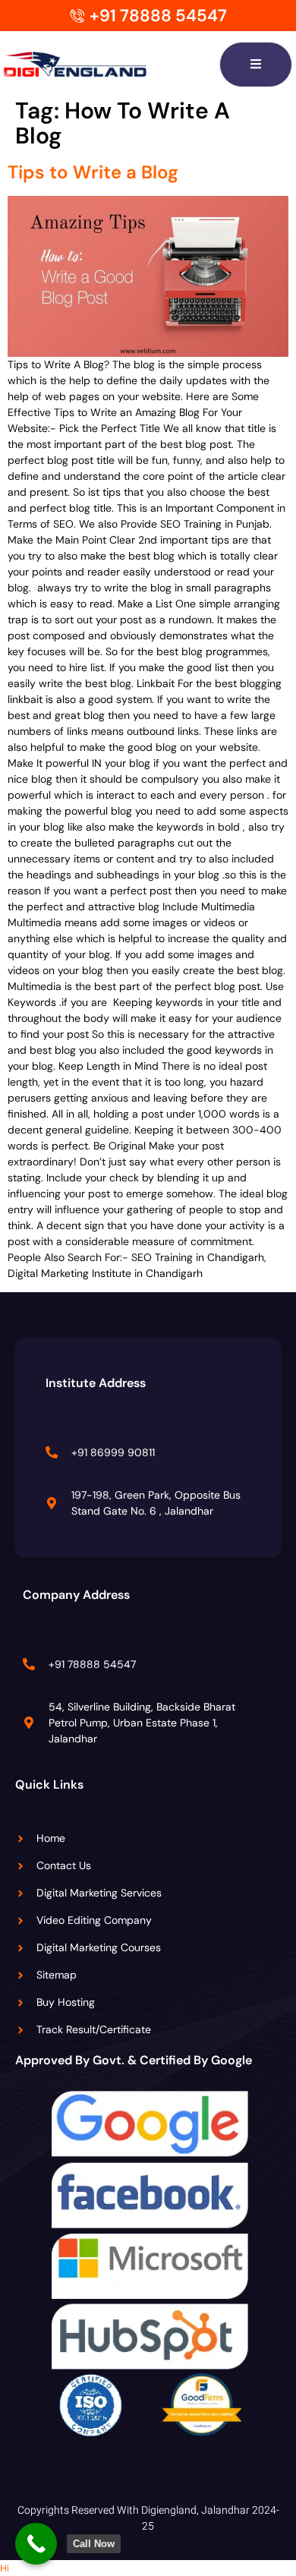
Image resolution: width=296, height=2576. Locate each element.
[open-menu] (256, 65)
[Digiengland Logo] (99, 65)
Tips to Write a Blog (93, 172)
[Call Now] (36, 2544)
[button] (5, 2568)
